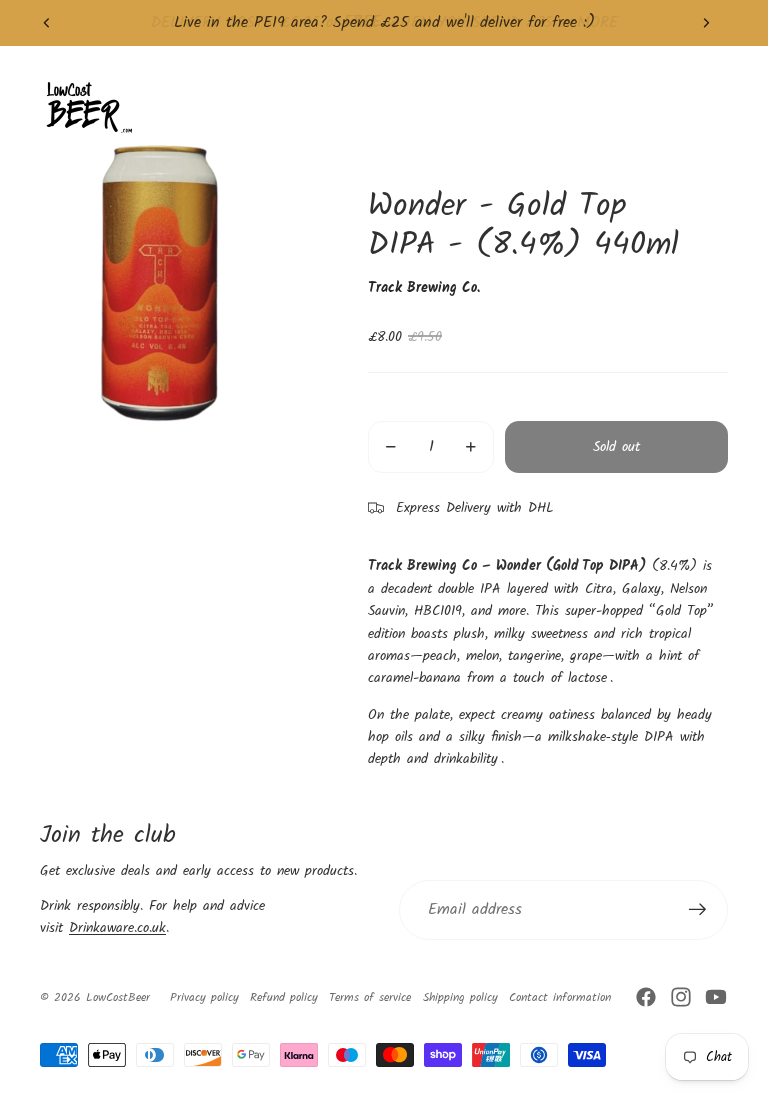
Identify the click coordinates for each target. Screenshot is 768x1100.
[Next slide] (706, 23)
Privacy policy (204, 997)
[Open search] (620, 107)
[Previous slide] (47, 23)
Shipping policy (460, 997)
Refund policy (284, 997)
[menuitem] (520, 107)
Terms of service (370, 997)
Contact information (560, 997)
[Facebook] (646, 997)
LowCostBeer (118, 997)
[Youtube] (716, 997)
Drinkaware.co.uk (117, 928)
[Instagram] (681, 997)
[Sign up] (698, 910)
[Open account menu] (662, 107)
